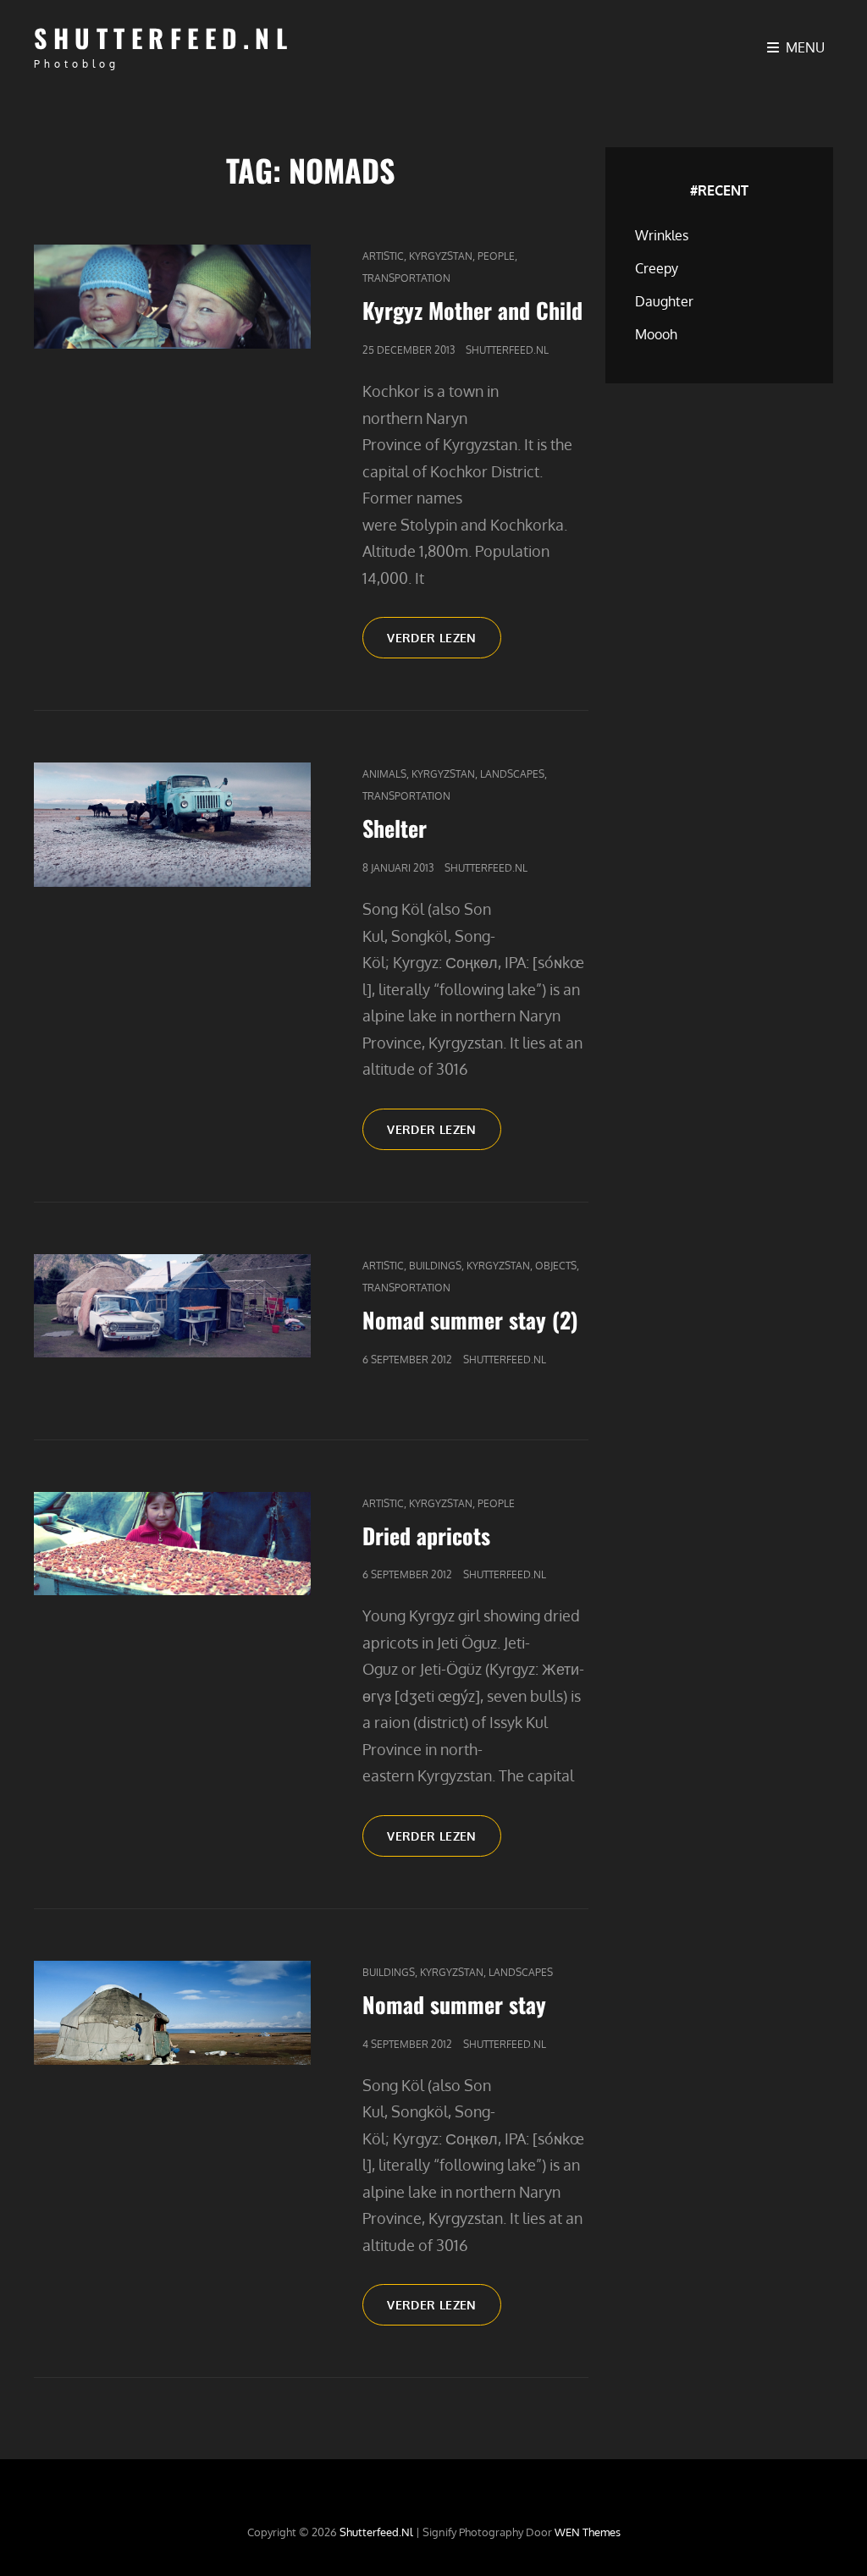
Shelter (395, 828)
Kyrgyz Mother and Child (472, 310)
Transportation (406, 278)
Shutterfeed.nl (163, 38)
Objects (556, 1266)
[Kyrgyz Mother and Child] (172, 297)
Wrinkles (662, 235)
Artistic (383, 256)
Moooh (656, 334)
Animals (384, 774)
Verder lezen (444, 644)
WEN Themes (588, 2532)
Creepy (657, 268)
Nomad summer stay (454, 2004)
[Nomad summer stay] (172, 2013)
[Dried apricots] (172, 1544)
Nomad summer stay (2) (470, 1320)
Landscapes (512, 774)
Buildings (435, 1266)
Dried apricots (426, 1536)
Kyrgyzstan (441, 256)
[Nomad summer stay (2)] (172, 1306)
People (496, 256)
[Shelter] (172, 825)
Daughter (664, 301)
